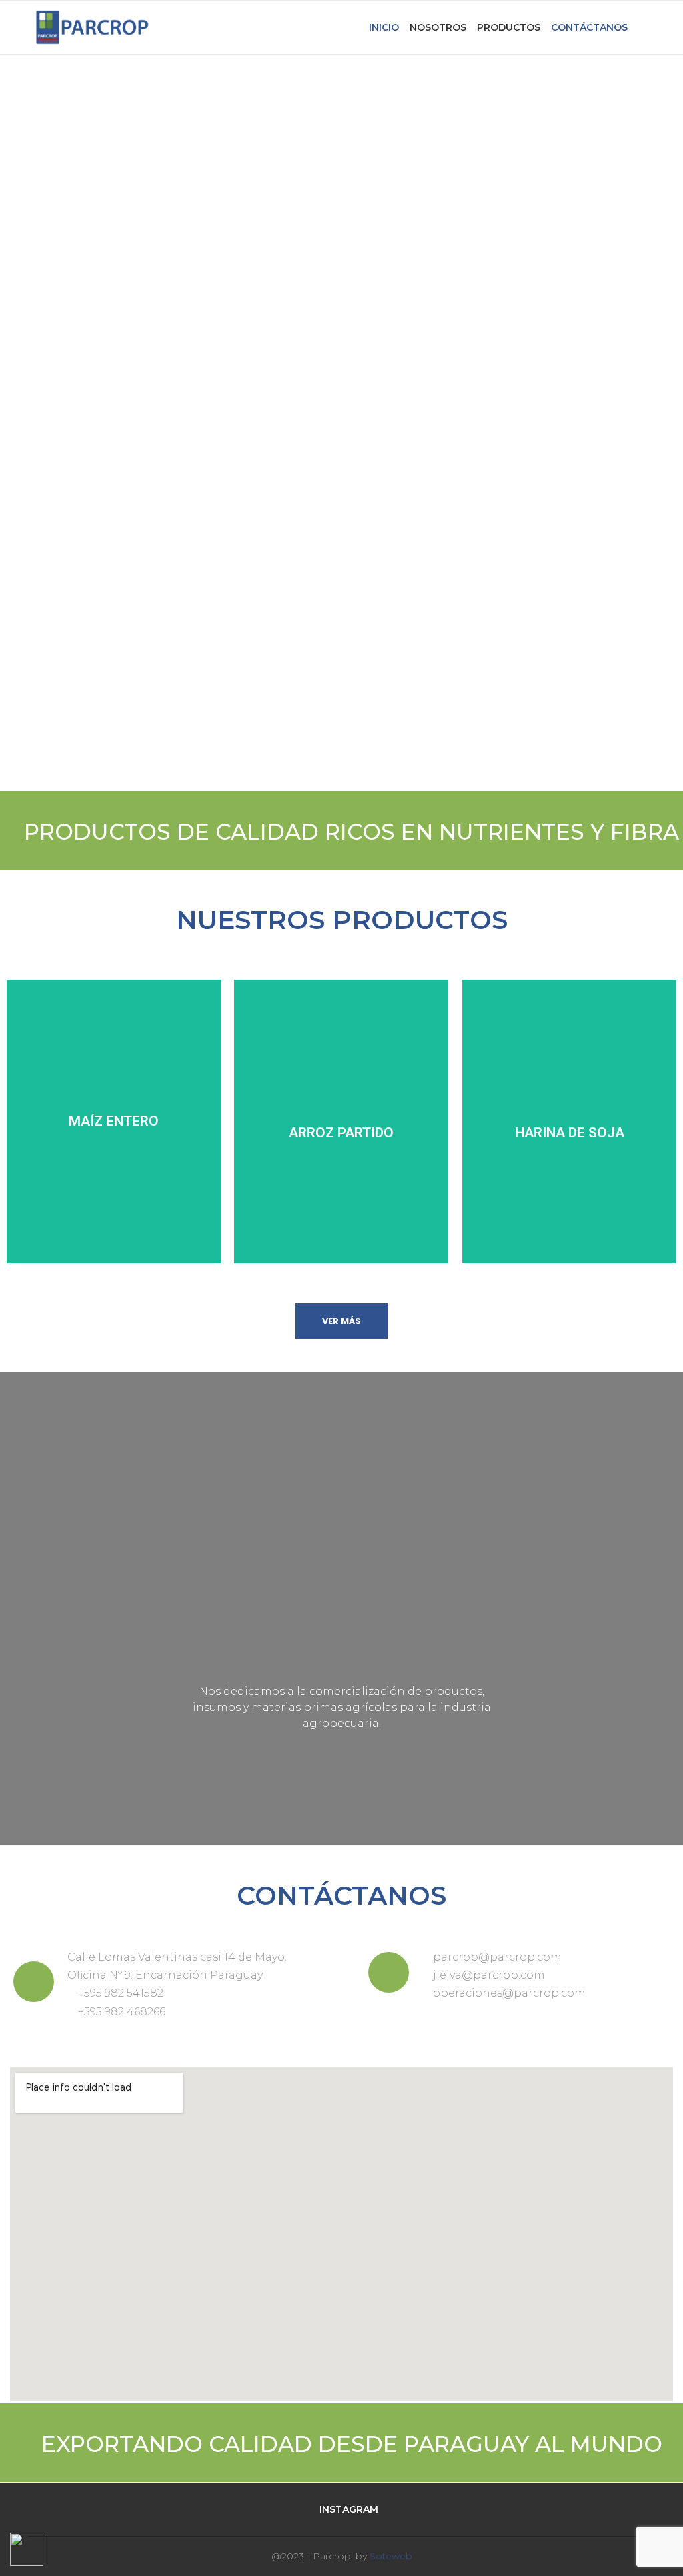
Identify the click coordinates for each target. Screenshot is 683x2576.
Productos (509, 27)
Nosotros (438, 27)
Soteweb (391, 2556)
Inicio (384, 27)
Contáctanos (589, 27)
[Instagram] (651, 27)
